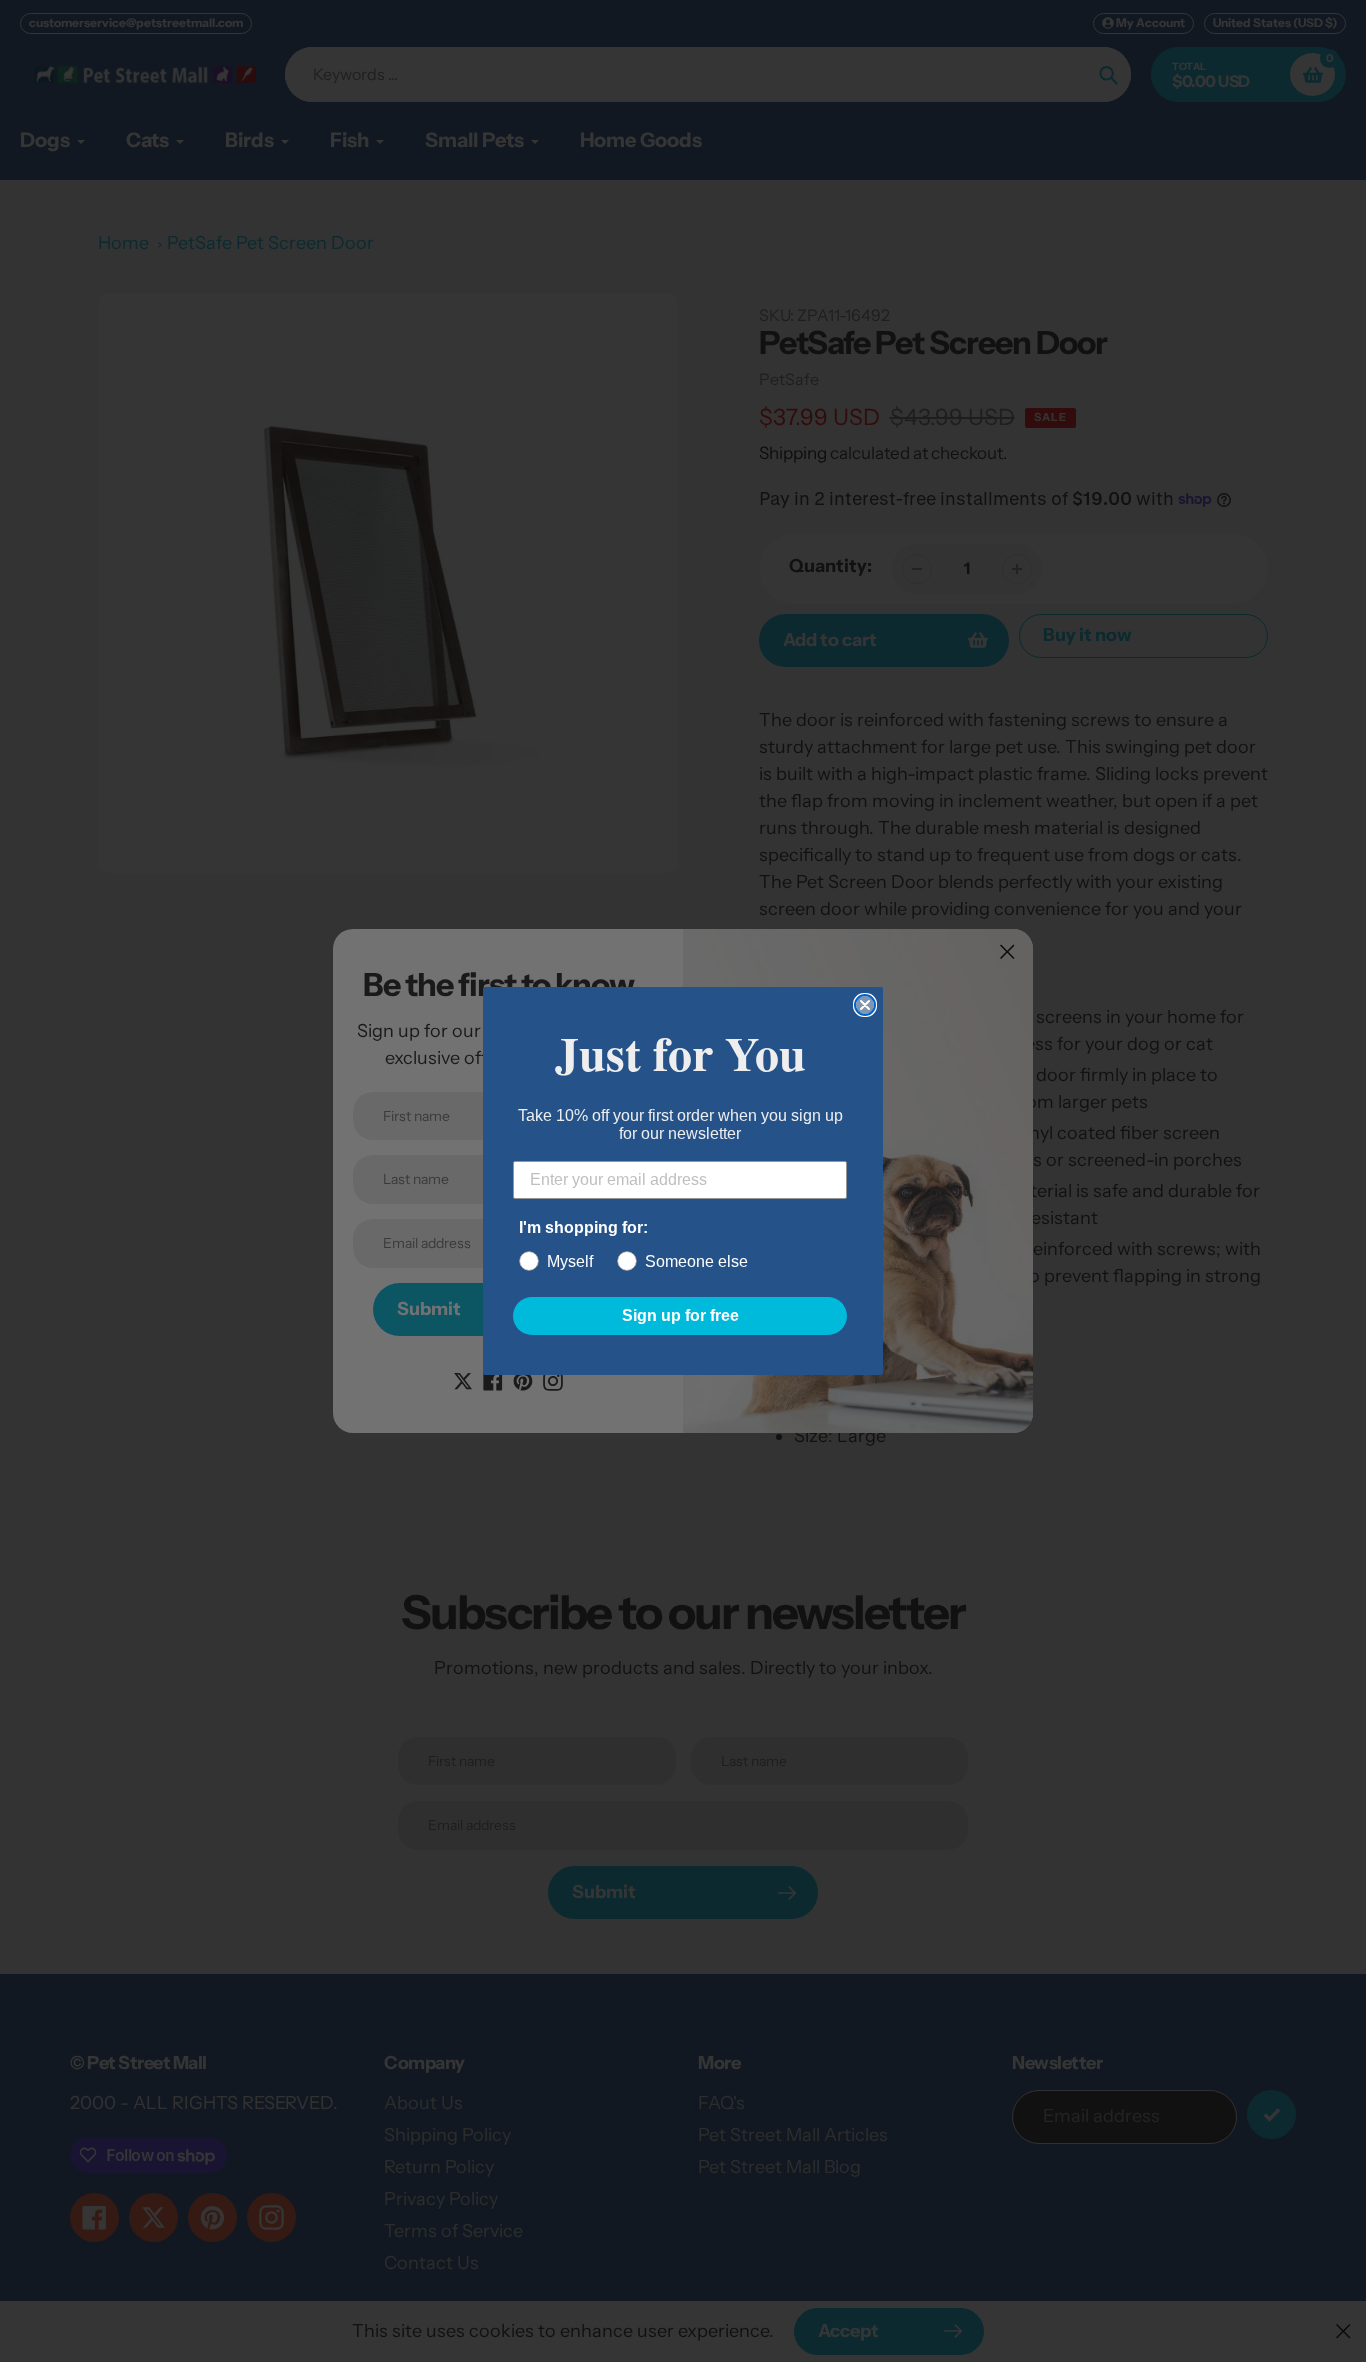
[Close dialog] (865, 1005)
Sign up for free (680, 1315)
